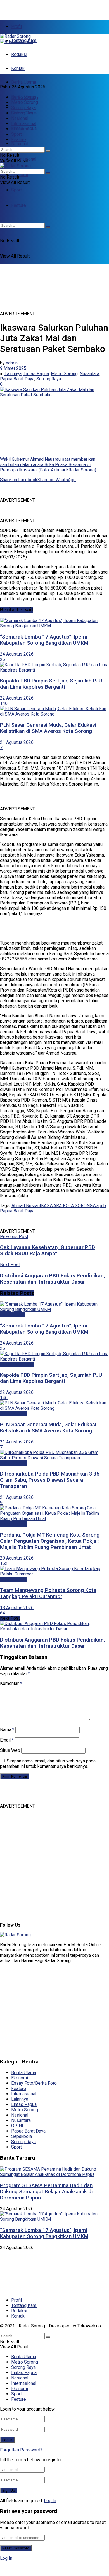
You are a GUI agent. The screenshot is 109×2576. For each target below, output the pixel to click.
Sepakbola (22, 2136)
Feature (19, 140)
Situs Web (10, 1750)
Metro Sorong (25, 102)
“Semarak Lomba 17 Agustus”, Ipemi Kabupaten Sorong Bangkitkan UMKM (44, 640)
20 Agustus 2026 (17, 1558)
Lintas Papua (24, 113)
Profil (16, 26)
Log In (50, 2501)
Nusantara (89, 374)
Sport (16, 190)
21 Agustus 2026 (17, 742)
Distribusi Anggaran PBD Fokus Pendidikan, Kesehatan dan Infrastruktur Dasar (53, 1643)
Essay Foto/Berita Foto (34, 2083)
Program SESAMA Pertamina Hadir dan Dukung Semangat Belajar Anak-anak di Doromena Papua (46, 2192)
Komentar (11, 1683)
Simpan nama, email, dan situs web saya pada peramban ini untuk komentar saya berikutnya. (48, 1764)
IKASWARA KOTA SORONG (66, 1206)
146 (4, 703)
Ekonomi (20, 175)
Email (7, 1740)
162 (4, 1563)
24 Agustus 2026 (17, 654)
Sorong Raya (23, 108)
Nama (7, 1730)
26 (3, 659)
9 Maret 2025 (13, 368)
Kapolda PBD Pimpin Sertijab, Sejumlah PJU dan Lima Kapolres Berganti (51, 684)
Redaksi (19, 54)
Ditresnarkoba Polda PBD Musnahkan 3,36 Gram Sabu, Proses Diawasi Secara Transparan (50, 1480)
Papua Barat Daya (17, 379)
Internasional (24, 124)
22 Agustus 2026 (17, 698)
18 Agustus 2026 (17, 1608)
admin (12, 363)
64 (3, 1613)
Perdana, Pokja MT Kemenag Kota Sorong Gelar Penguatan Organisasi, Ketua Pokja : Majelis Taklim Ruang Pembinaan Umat (50, 1541)
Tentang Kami (24, 2305)
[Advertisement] (45, 7)
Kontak (18, 68)
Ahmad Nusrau (26, 1206)
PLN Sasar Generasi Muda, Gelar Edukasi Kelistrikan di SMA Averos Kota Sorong (48, 728)
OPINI (17, 2126)
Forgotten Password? (21, 2450)
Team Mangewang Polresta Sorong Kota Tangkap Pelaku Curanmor (48, 1593)
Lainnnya (13, 374)
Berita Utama (24, 82)
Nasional (20, 144)
